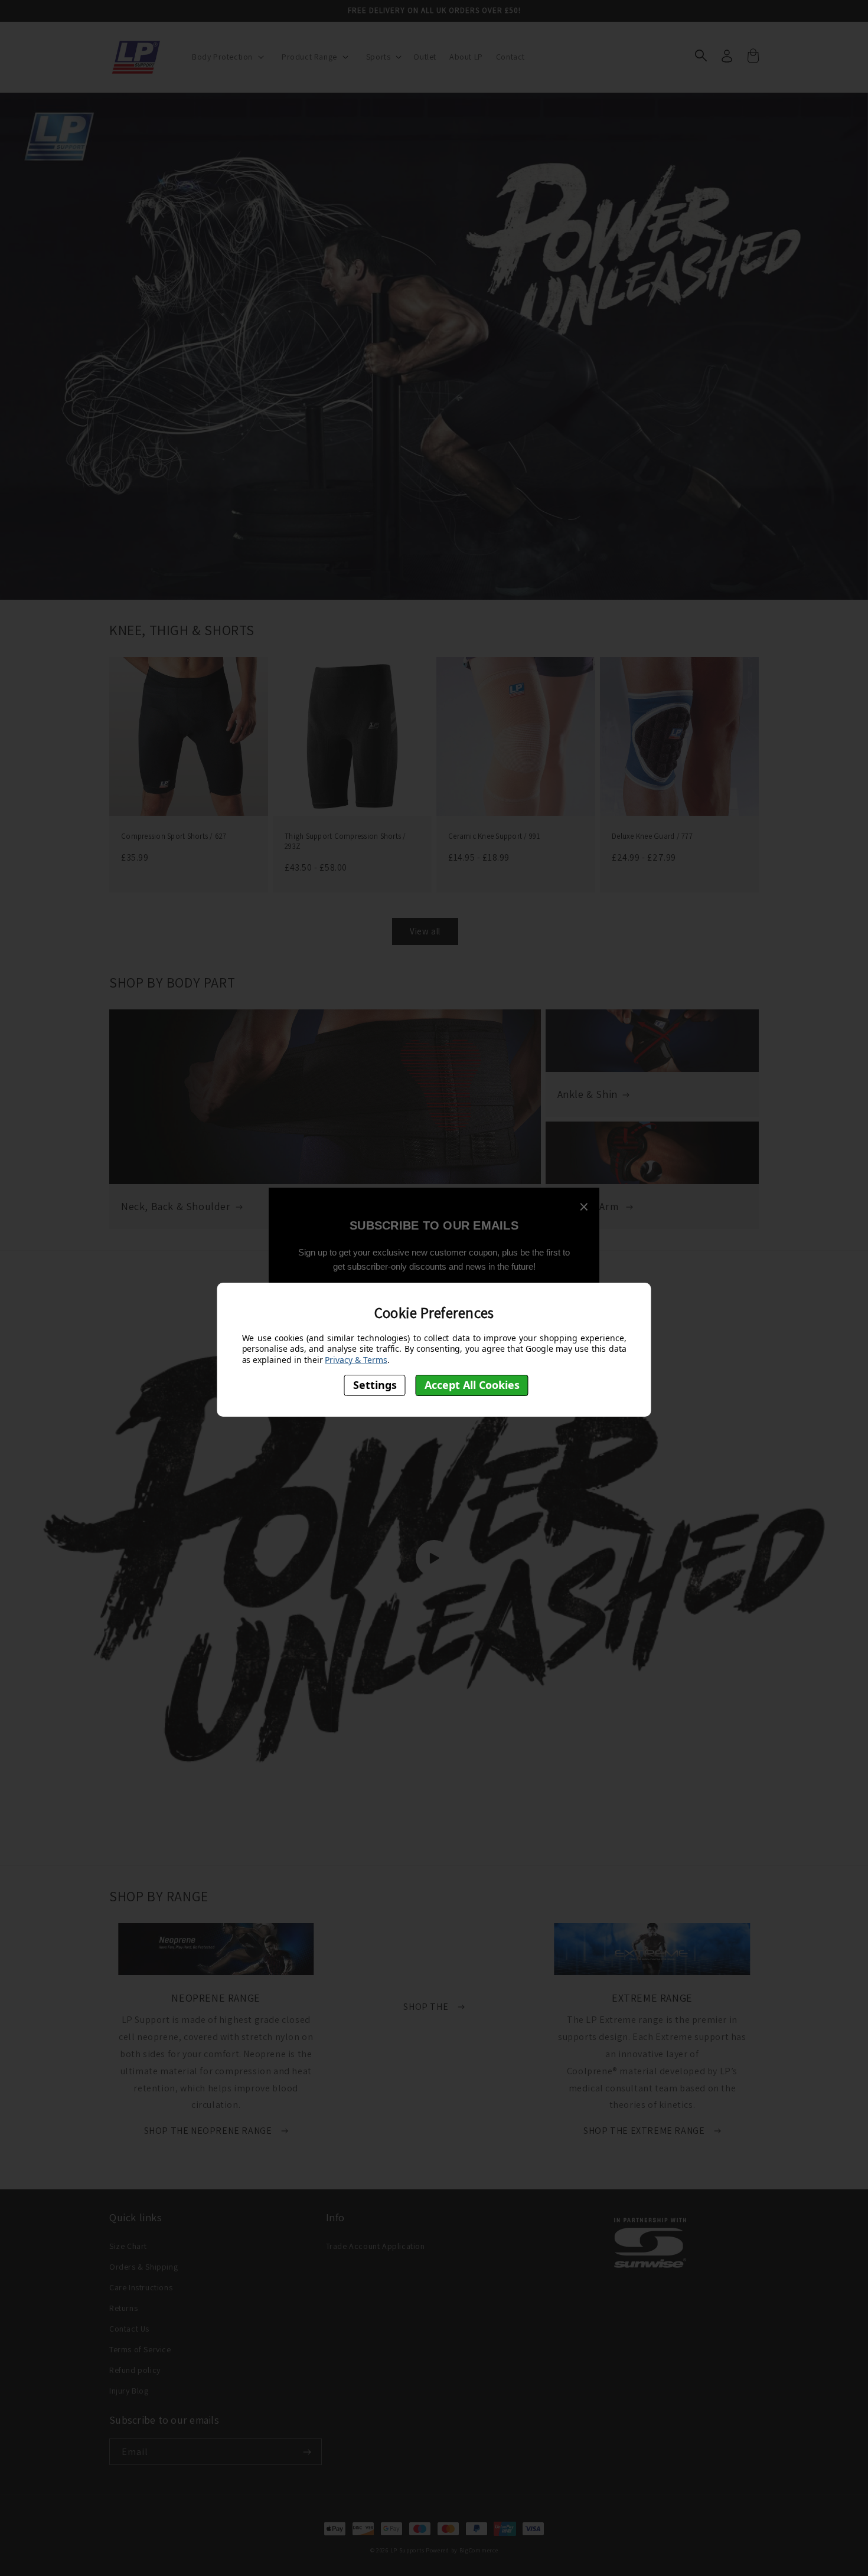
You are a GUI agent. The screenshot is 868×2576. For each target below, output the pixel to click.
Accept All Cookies (472, 1385)
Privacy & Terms (356, 1360)
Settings (375, 1385)
